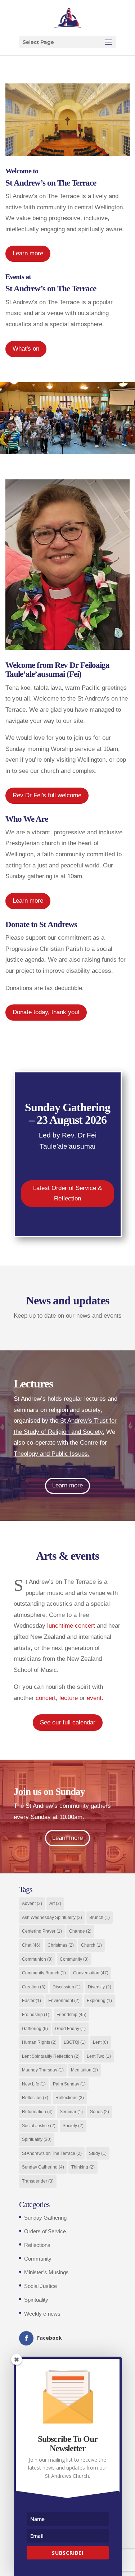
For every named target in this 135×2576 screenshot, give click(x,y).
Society (73, 2126)
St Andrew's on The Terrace (52, 2153)
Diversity (100, 1987)
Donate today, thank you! (46, 1012)
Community (74, 1959)
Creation (34, 1987)
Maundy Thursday (43, 2070)
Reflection (35, 2098)
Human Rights (39, 2042)
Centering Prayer (42, 1931)
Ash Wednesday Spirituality (52, 1918)
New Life (34, 2084)
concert (46, 1698)
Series (100, 2112)
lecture (69, 1698)
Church (91, 1945)
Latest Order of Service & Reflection (67, 1193)
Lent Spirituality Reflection (51, 2056)
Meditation (84, 2070)
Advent (32, 1903)
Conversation (91, 1973)
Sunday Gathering (43, 2167)
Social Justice (39, 2126)
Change (80, 1931)
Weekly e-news (42, 2314)
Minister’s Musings (46, 2272)
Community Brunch (44, 1973)
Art (55, 1903)
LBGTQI (75, 2042)
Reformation (37, 2112)
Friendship (71, 2015)
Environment (64, 2001)
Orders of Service (45, 2231)
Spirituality (37, 2139)
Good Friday (70, 2029)
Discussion (67, 1987)
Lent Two (99, 2056)
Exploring (99, 2001)
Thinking (83, 2167)
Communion (37, 1959)
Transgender (38, 2181)
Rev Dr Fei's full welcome (47, 795)
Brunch (100, 1918)
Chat (31, 1945)
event (94, 1698)
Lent (100, 2042)
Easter (31, 2001)
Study (98, 2153)
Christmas (61, 1945)
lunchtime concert (71, 1626)
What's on (26, 349)
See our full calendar (68, 1722)
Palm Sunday (69, 2084)
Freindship (36, 2015)
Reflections (70, 2098)
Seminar (71, 2112)
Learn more (28, 253)
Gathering (35, 2029)
